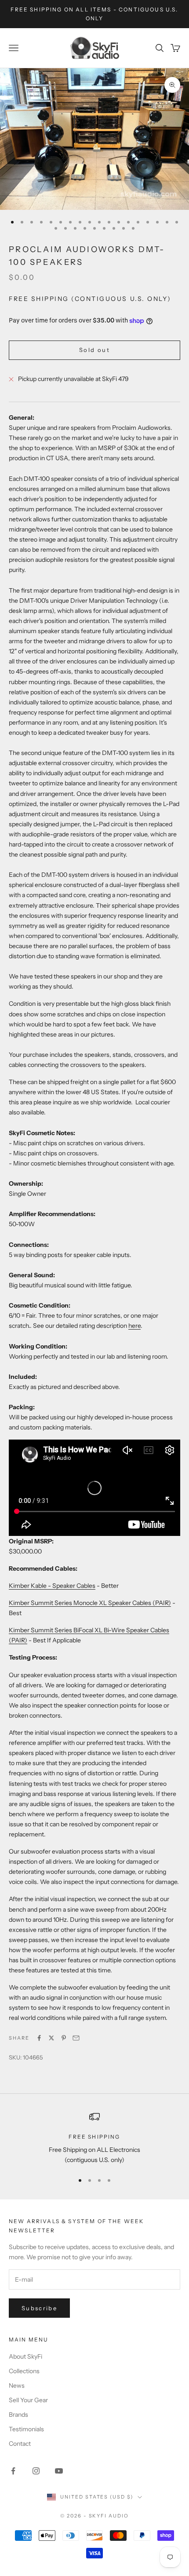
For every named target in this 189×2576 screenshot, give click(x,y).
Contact (20, 2444)
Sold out (94, 350)
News (17, 2385)
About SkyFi (25, 2356)
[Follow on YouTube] (59, 2471)
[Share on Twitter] (51, 2038)
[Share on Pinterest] (64, 2038)
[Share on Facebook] (39, 2038)
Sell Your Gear (28, 2400)
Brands (18, 2415)
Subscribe (39, 2308)
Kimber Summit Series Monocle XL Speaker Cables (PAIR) (90, 1603)
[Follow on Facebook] (13, 2471)
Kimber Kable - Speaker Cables (52, 1586)
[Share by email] (76, 2038)
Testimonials (26, 2429)
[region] (94, 2138)
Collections (24, 2371)
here (134, 1326)
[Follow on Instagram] (36, 2471)
